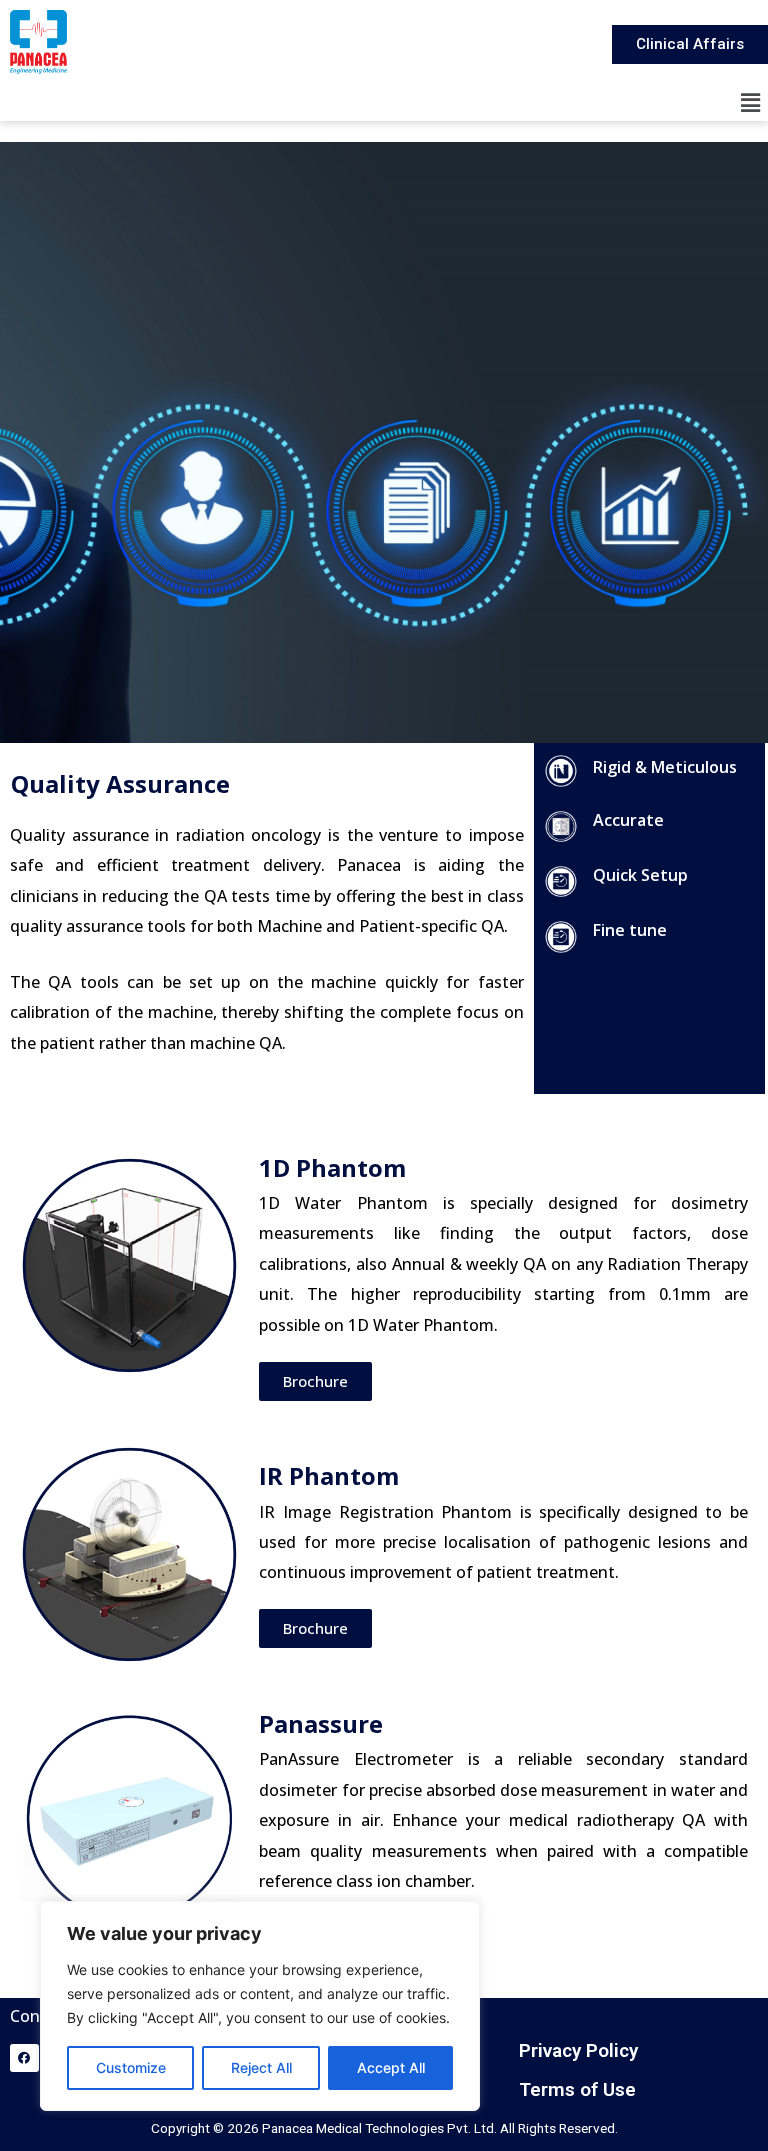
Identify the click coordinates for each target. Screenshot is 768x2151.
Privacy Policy (578, 2050)
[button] (751, 102)
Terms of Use (577, 2089)
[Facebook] (24, 2058)
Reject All (261, 2067)
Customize (131, 2067)
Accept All (391, 2067)
